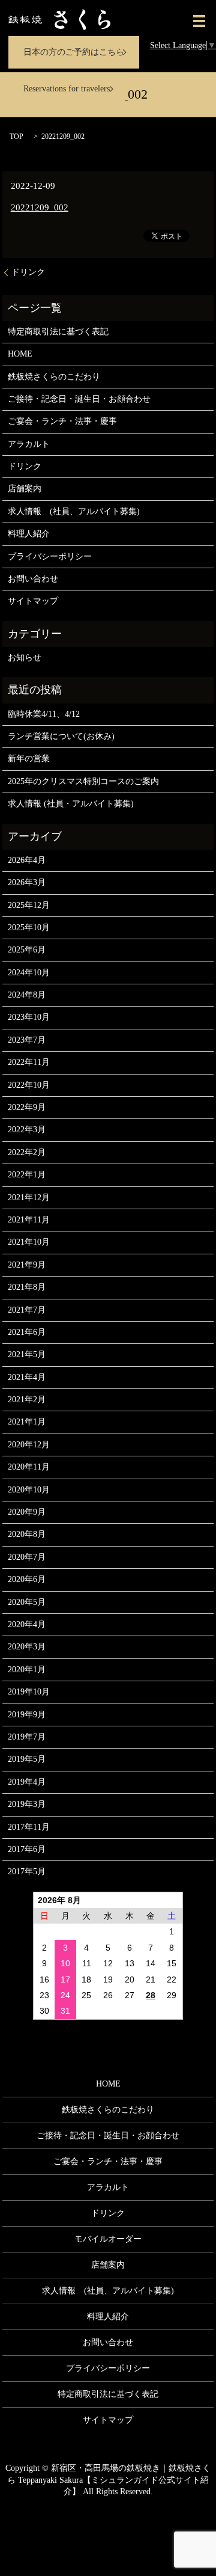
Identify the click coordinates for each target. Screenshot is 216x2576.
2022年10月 (29, 1085)
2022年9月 (27, 1107)
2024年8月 (27, 995)
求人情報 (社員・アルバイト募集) (71, 804)
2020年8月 (27, 1534)
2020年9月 (27, 1512)
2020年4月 (27, 1624)
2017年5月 (27, 1872)
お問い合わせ (33, 579)
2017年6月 (27, 1849)
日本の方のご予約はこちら (74, 52)
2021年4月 (27, 1377)
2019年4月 (27, 1782)
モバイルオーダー (108, 2239)
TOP (16, 136)
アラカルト (29, 444)
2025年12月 (29, 905)
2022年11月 (29, 1062)
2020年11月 (29, 1467)
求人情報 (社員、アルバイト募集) (74, 511)
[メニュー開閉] (199, 21)
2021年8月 (27, 1287)
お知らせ (25, 658)
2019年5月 (27, 1759)
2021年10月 (29, 1242)
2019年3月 (27, 1804)
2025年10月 (29, 928)
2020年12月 (29, 1445)
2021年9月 (27, 1265)
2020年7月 (27, 1557)
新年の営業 (29, 759)
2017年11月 (29, 1827)
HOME (20, 354)
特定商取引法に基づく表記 (58, 332)
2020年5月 (27, 1602)
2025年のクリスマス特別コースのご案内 (83, 781)
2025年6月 (27, 950)
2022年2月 (27, 1152)
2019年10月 (29, 1692)
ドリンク (28, 272)
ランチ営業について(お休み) (61, 736)
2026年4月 (27, 860)
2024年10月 (29, 973)
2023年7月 (27, 1040)
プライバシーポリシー (50, 557)
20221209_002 (40, 207)
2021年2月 (27, 1400)
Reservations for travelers (67, 89)
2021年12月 (29, 1198)
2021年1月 (27, 1422)
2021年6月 (27, 1332)
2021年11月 (29, 1220)
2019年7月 (27, 1737)
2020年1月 (27, 1670)
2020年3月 (27, 1647)
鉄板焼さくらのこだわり (54, 377)
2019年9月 (27, 1715)
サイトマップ (33, 601)
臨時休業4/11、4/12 (44, 714)
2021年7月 (27, 1310)
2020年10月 (29, 1490)
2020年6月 (27, 1579)
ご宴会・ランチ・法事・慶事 (62, 421)
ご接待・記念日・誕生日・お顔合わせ (79, 399)
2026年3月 (27, 882)
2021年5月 (27, 1354)
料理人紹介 (29, 534)
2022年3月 (27, 1130)
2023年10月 (29, 1017)
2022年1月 (27, 1175)
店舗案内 (25, 489)
